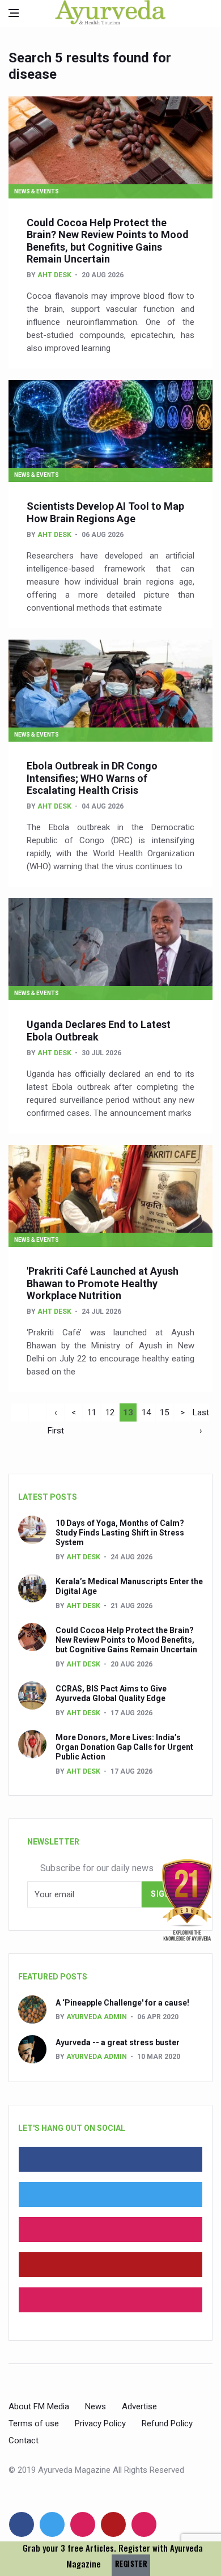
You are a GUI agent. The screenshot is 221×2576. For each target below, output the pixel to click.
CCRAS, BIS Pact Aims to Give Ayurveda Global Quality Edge (111, 1693)
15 (164, 1412)
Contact (24, 2440)
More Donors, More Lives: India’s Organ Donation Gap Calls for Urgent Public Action (124, 1747)
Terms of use (34, 2423)
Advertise (139, 2406)
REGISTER (131, 2564)
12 (110, 1412)
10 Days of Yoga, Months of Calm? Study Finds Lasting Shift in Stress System (120, 1533)
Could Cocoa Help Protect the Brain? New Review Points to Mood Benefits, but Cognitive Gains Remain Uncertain (108, 241)
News (95, 2406)
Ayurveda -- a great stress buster (118, 2042)
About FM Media (39, 2406)
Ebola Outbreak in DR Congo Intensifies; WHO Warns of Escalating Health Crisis (92, 778)
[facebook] (110, 2159)
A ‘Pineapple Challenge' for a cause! (122, 2003)
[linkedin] (110, 2230)
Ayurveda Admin (97, 2017)
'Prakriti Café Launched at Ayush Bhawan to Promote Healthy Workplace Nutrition (103, 1283)
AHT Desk (54, 275)
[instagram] (110, 2300)
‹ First (56, 1414)
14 (146, 1412)
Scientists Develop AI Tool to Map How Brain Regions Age (105, 512)
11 (92, 1412)
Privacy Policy (100, 2423)
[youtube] (110, 2265)
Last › (201, 1414)
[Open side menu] (14, 13)
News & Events (37, 191)
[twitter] (110, 2194)
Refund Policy (167, 2423)
